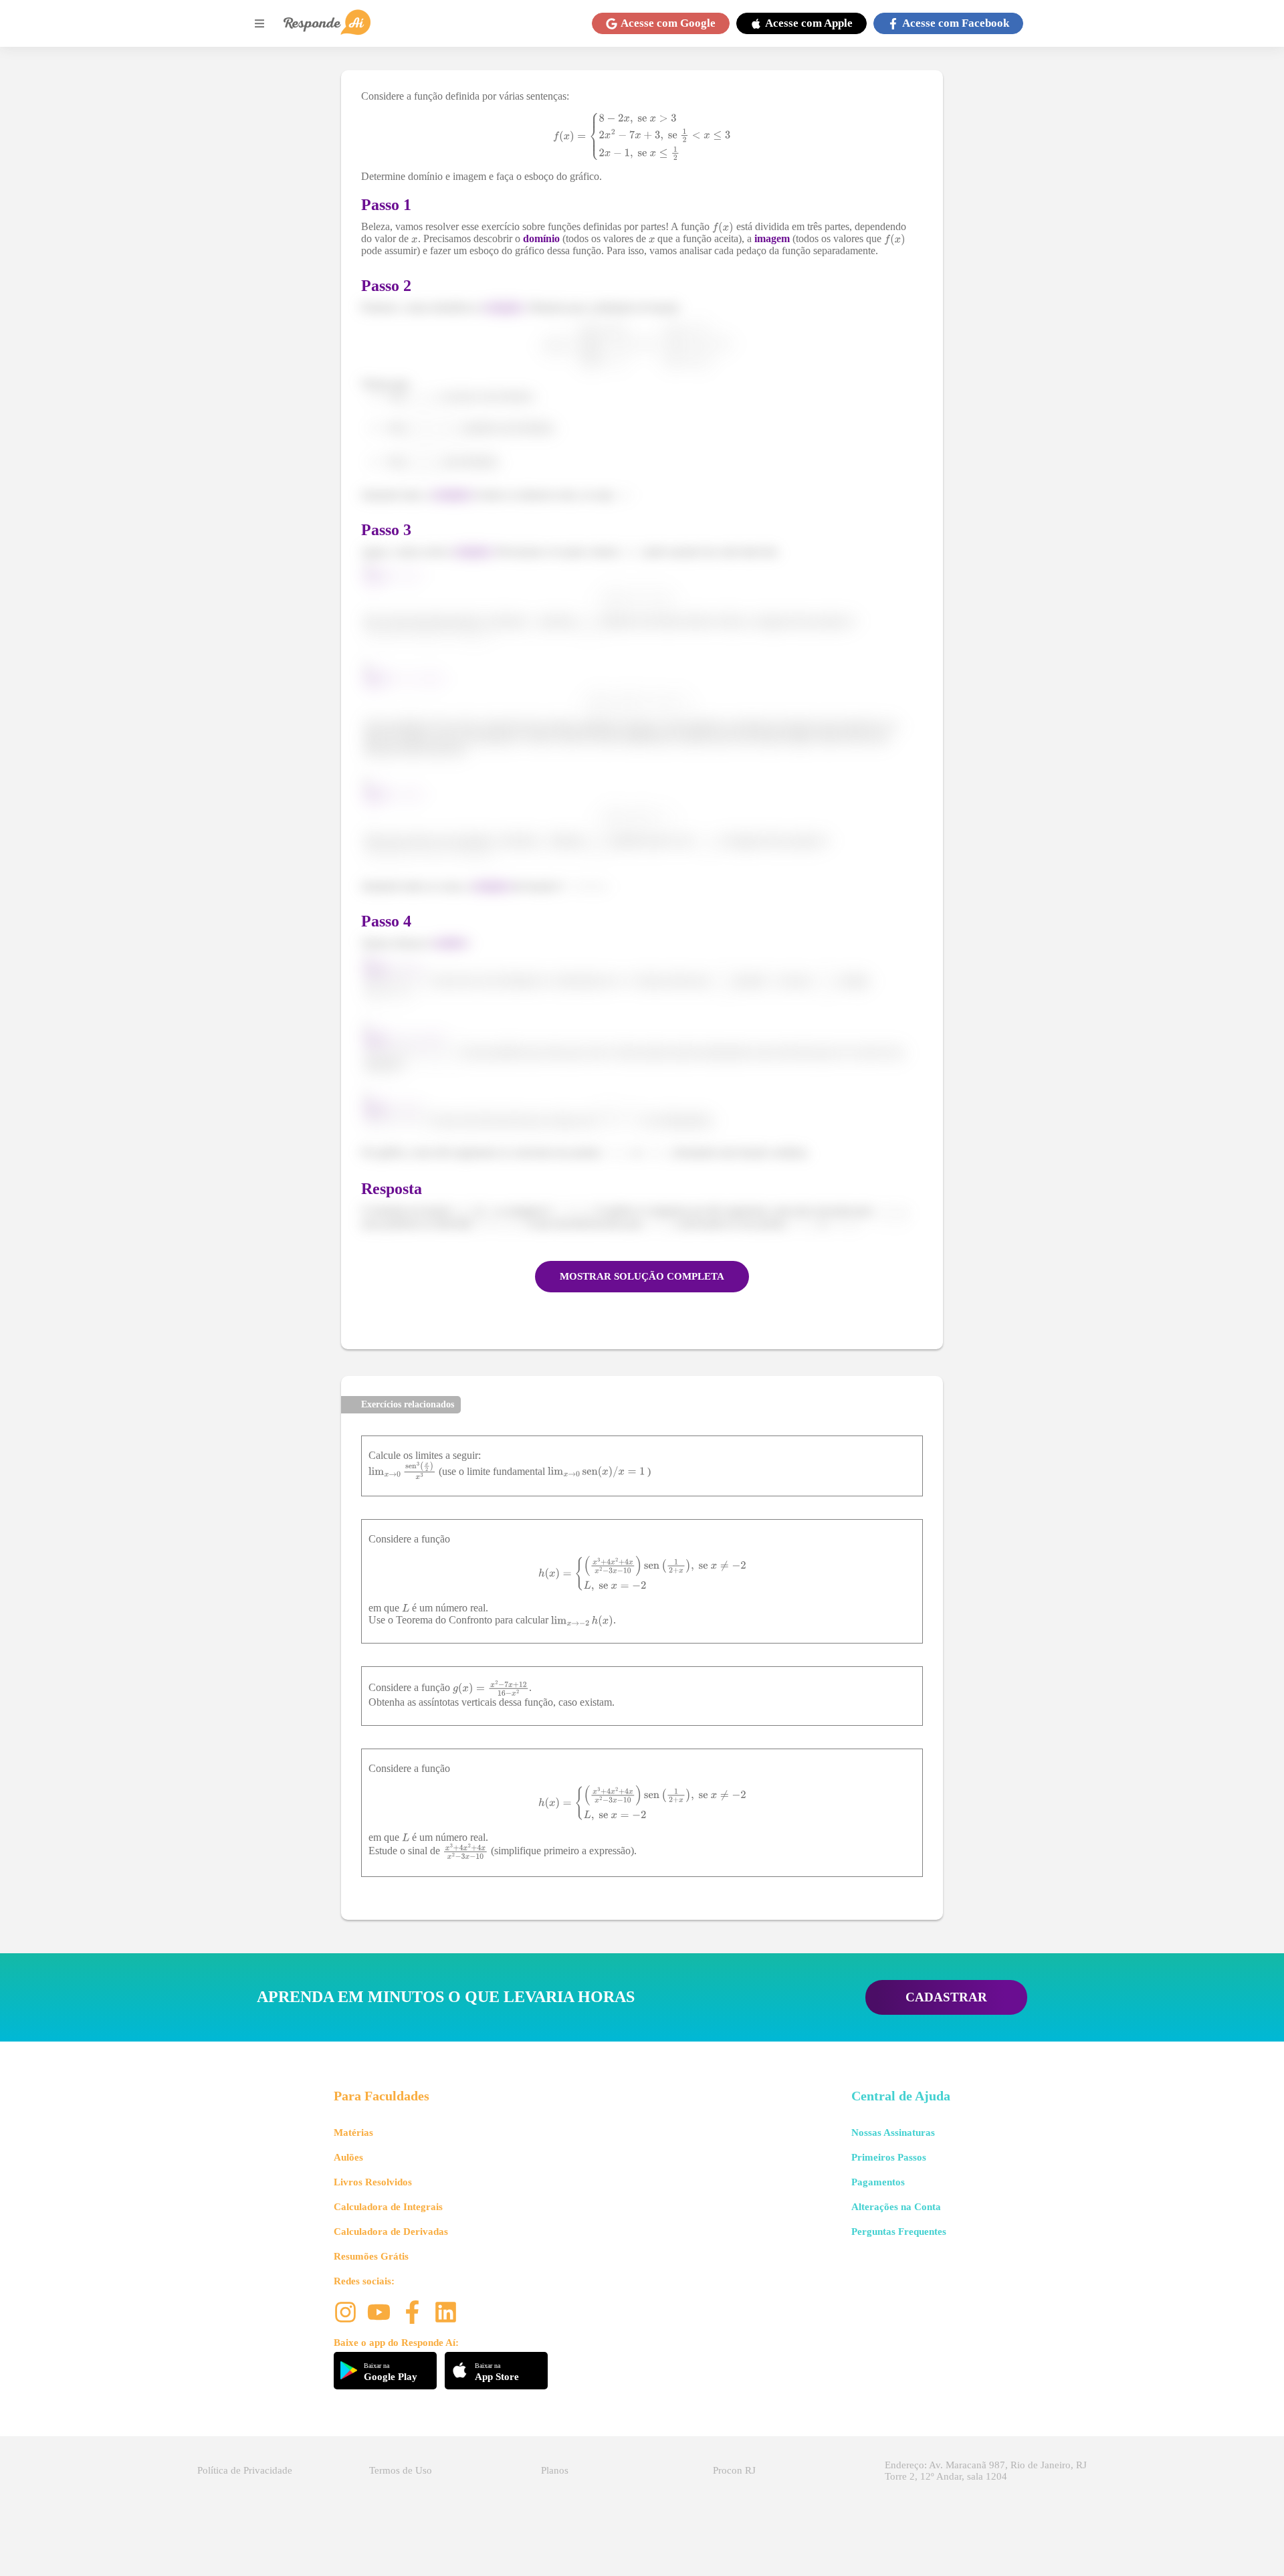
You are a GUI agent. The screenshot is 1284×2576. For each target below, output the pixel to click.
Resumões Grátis (371, 2256)
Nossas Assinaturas (893, 2133)
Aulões (348, 2157)
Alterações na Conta (896, 2207)
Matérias (353, 2133)
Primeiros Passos (889, 2157)
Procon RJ (734, 2470)
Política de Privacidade (245, 2470)
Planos (555, 2470)
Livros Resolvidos (373, 2182)
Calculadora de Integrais (388, 2207)
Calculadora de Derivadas (391, 2232)
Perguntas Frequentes (899, 2232)
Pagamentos (878, 2182)
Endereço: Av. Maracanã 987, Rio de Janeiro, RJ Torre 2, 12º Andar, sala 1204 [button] (986, 2471)
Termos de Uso (401, 2470)
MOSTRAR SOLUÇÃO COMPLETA (642, 1276)
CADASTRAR (946, 1997)
